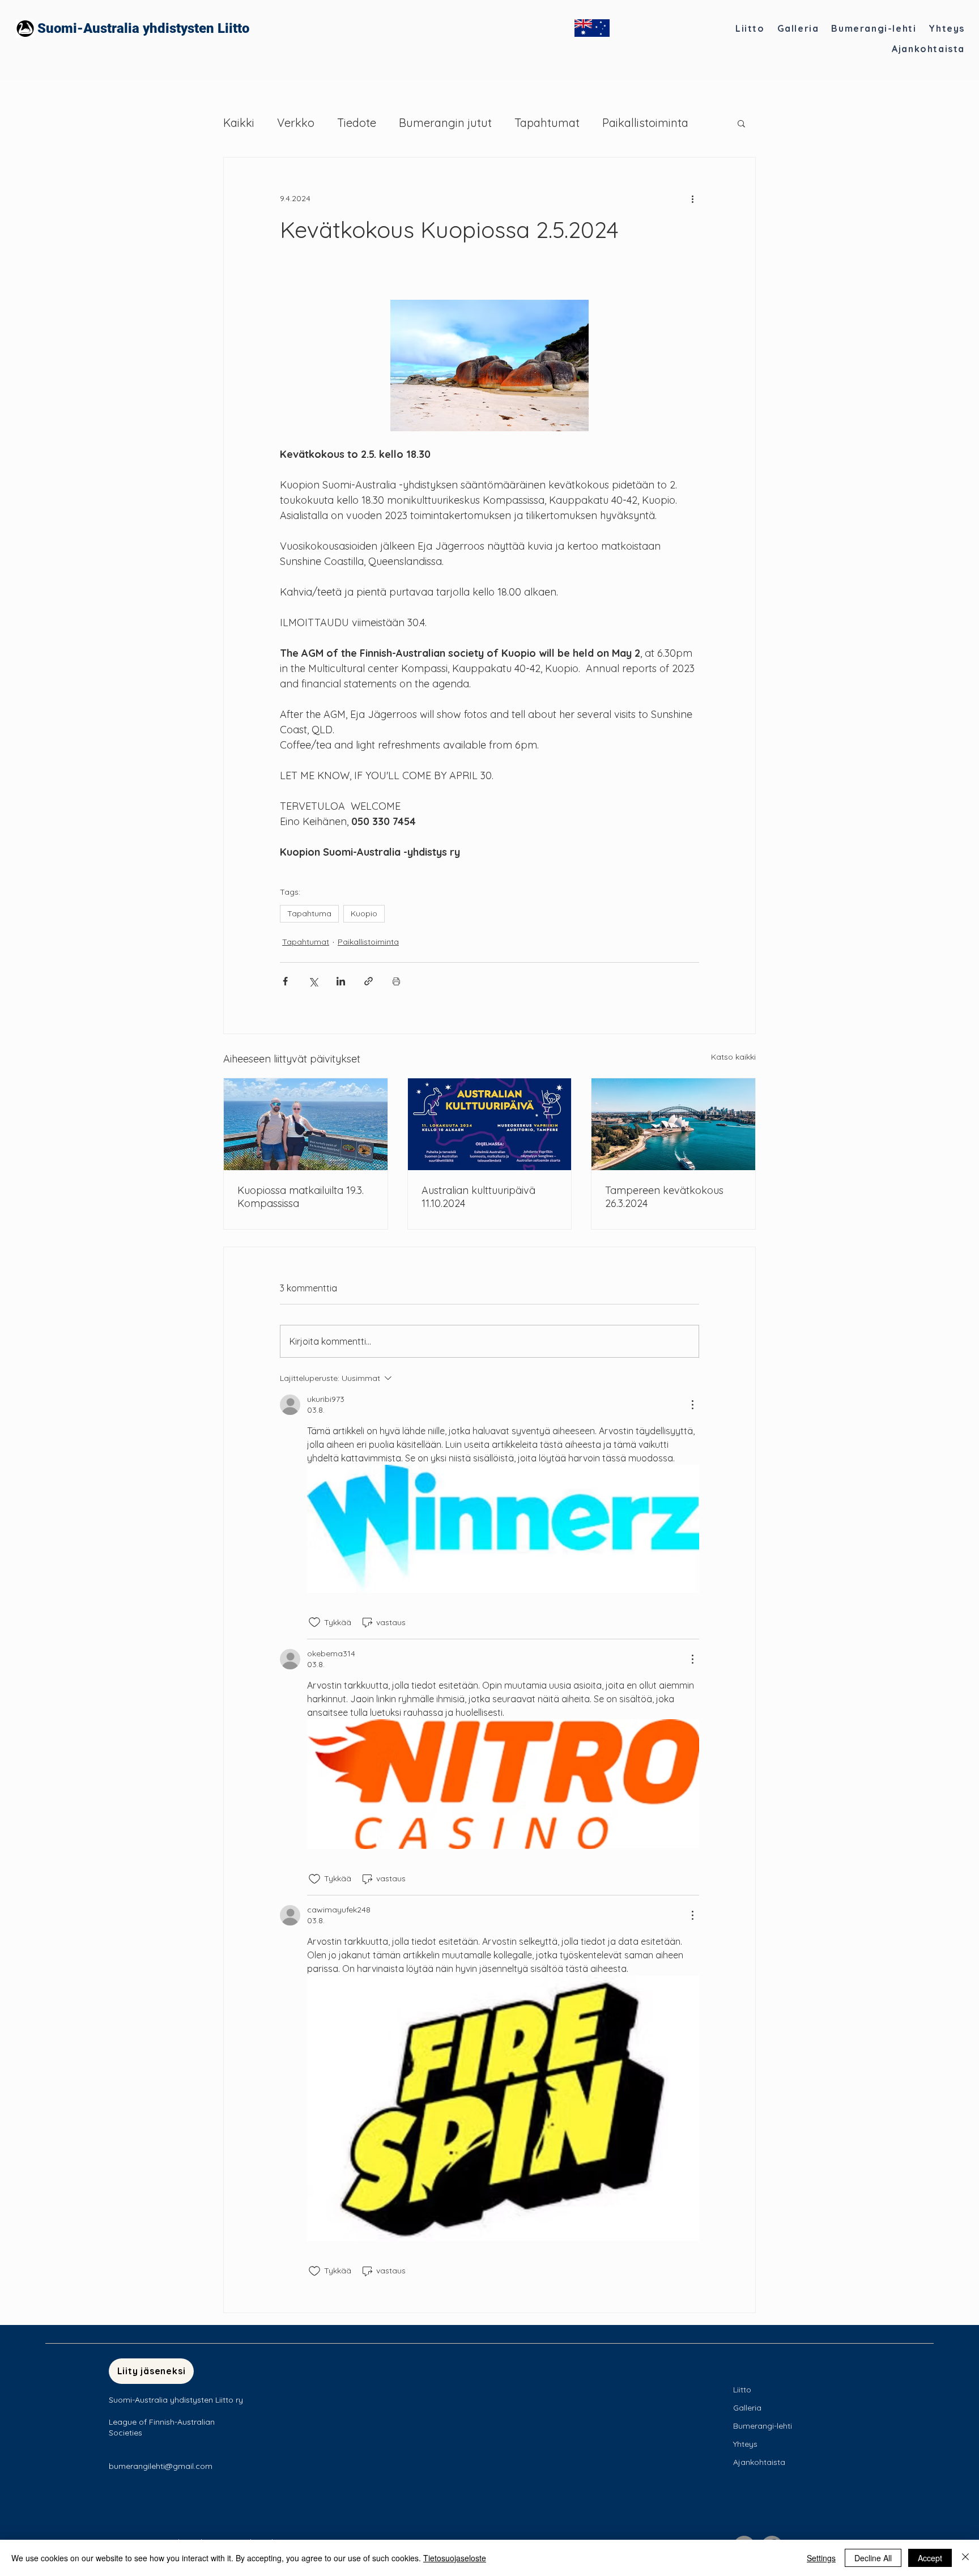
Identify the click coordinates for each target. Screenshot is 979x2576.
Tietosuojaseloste (455, 2558)
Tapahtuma (309, 913)
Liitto (742, 2390)
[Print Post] (396, 981)
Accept (930, 2558)
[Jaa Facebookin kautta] (285, 981)
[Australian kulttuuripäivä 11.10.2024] (490, 1124)
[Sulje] (965, 2558)
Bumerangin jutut (445, 123)
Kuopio (364, 913)
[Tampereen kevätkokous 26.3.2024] (673, 1124)
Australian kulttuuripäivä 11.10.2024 (478, 1197)
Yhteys (745, 2444)
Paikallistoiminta (645, 123)
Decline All (873, 2558)
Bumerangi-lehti (763, 2426)
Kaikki (239, 123)
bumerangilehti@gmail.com (161, 2466)
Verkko (296, 123)
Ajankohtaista (759, 2462)
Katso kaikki (733, 1057)
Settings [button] (821, 2558)
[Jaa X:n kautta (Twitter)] (313, 981)
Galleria (747, 2408)
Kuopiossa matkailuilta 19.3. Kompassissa (301, 1197)
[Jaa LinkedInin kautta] (341, 981)
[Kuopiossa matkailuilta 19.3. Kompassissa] (306, 1124)
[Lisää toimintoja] (692, 198)
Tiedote (357, 123)
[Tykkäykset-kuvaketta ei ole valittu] (314, 1622)
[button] (741, 123)
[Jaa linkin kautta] (369, 981)
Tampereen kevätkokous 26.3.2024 (664, 1197)
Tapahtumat (547, 123)
